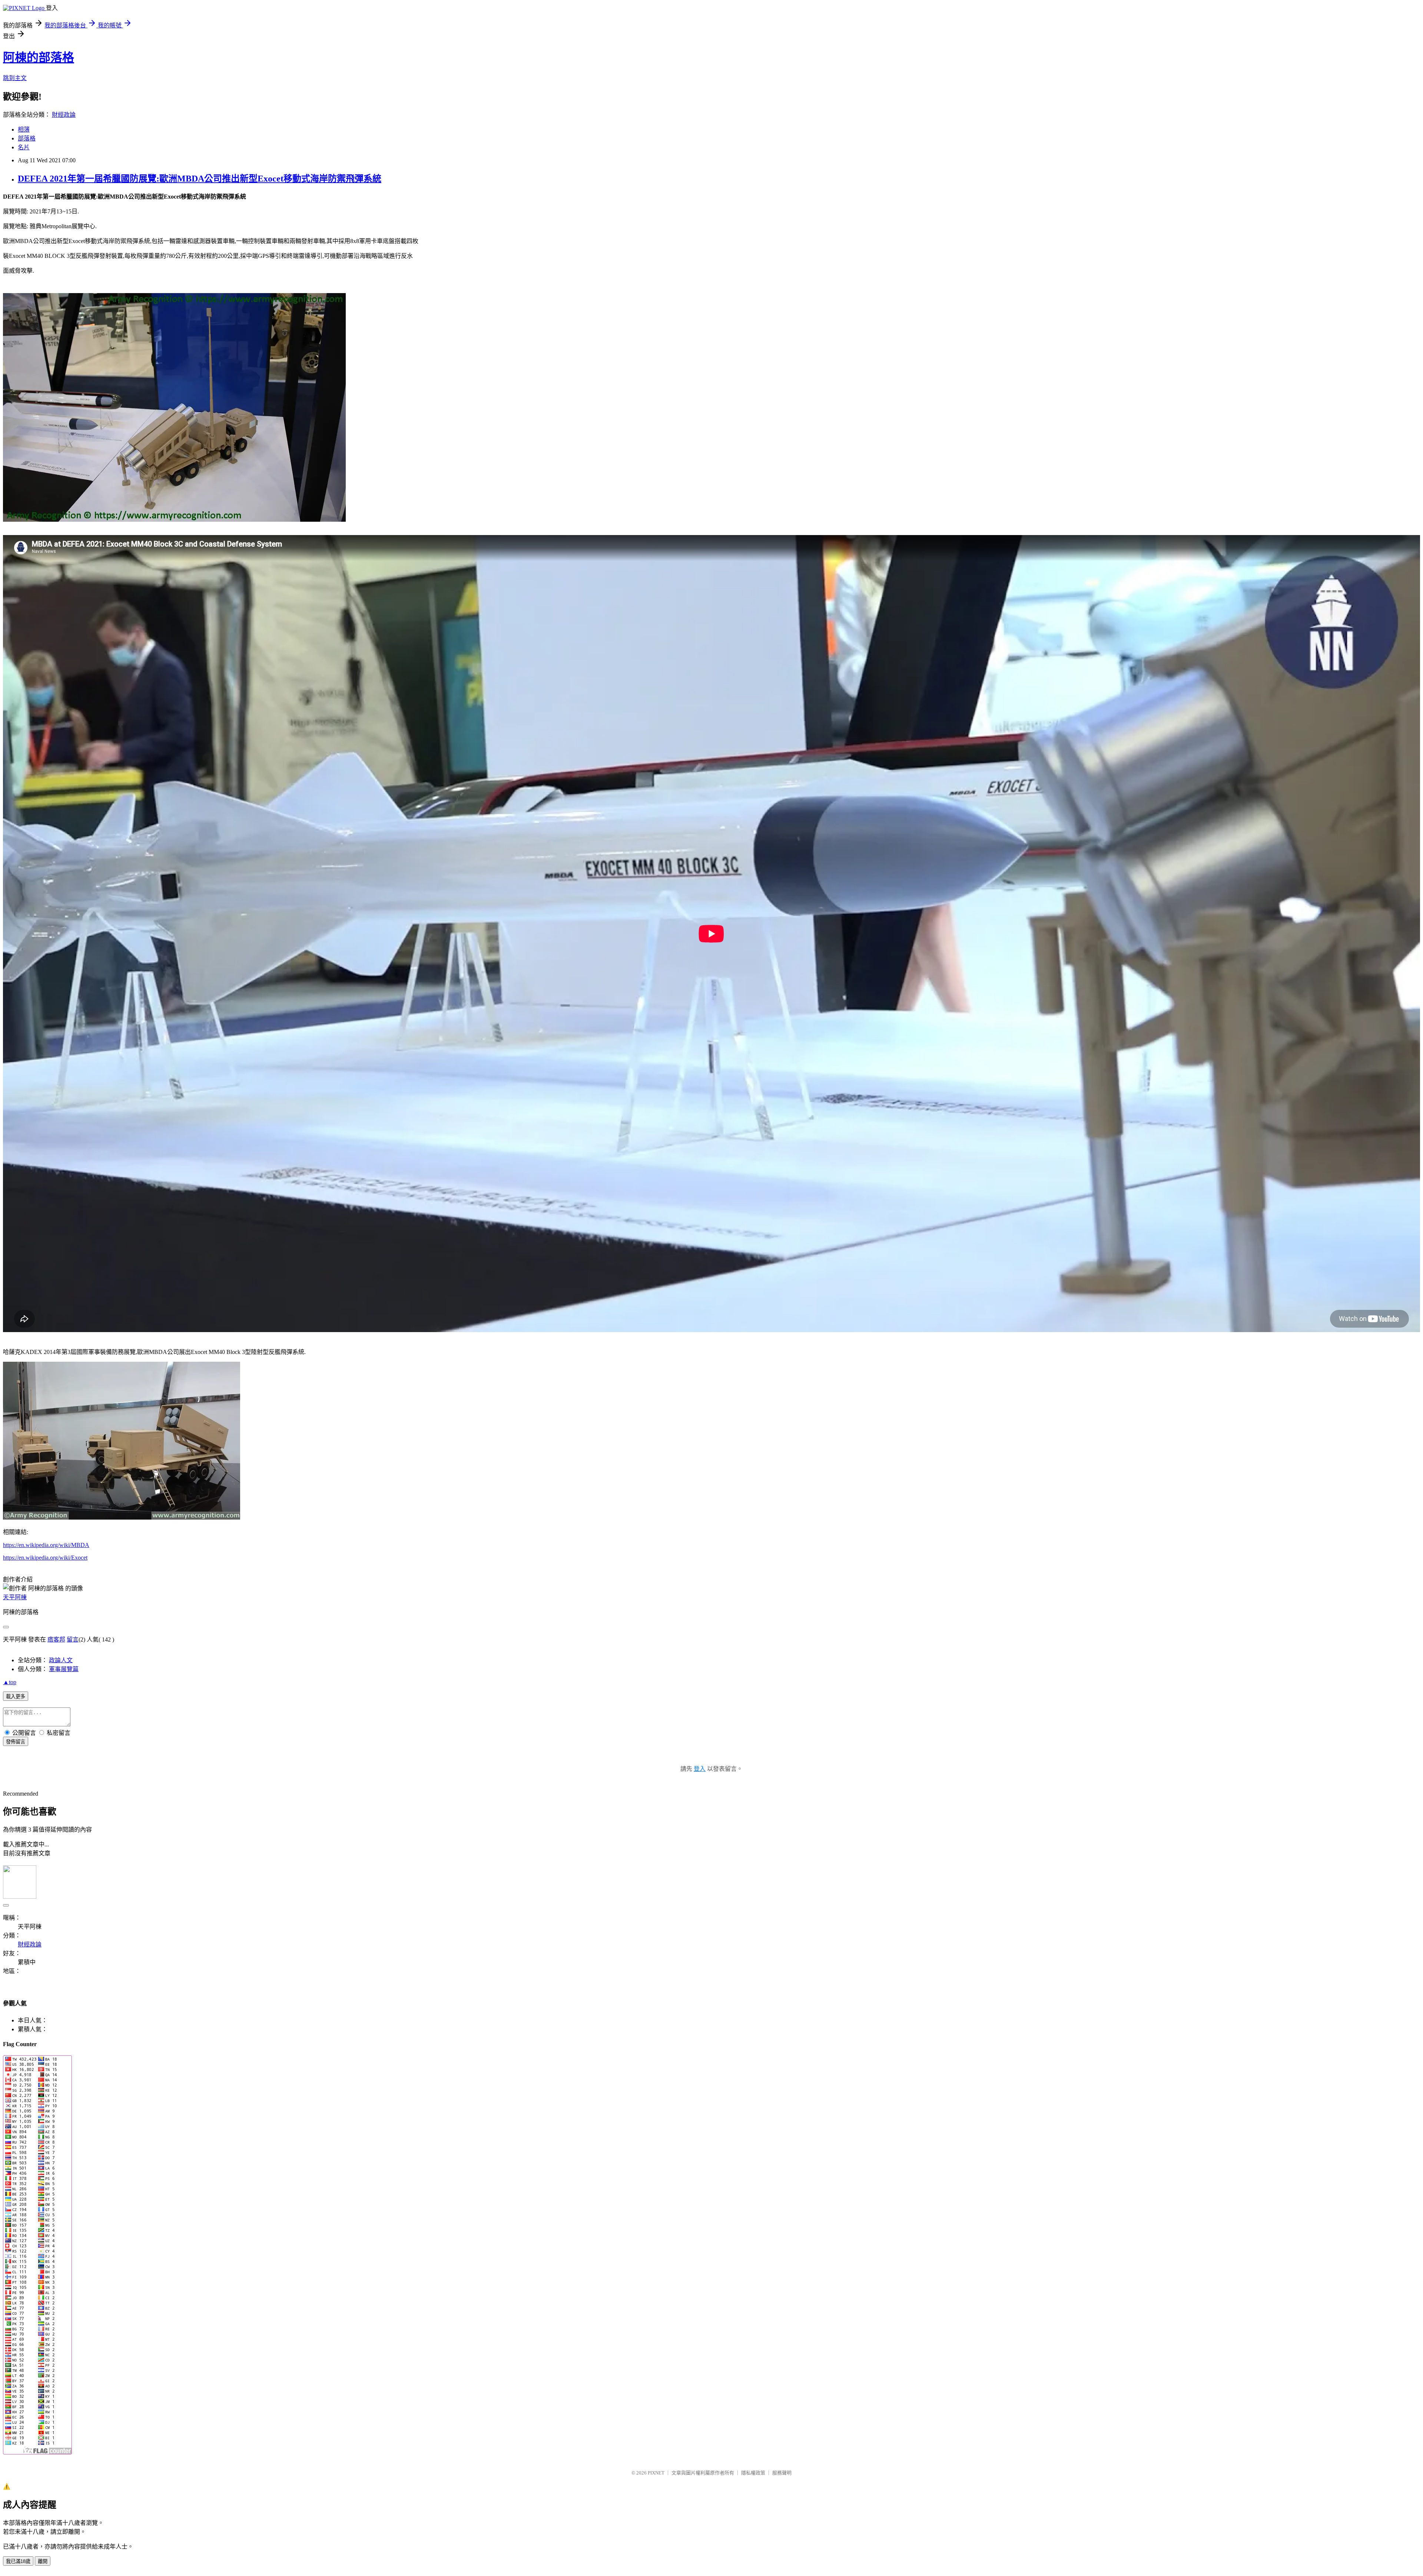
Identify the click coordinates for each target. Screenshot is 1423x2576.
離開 (43, 2561)
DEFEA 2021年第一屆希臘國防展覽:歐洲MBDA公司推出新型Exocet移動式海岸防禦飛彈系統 (200, 179)
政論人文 (61, 1660)
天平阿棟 (15, 1597)
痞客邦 (56, 1639)
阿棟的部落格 (39, 57)
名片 (24, 147)
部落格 (27, 138)
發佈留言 (16, 1742)
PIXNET (656, 2473)
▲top (10, 1682)
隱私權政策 (753, 2473)
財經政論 (64, 115)
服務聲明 (782, 2473)
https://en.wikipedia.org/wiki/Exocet (45, 1558)
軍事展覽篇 (64, 1669)
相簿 (24, 130)
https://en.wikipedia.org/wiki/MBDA (46, 1545)
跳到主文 (15, 78)
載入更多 (16, 1697)
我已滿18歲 (18, 2561)
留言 (73, 1639)
